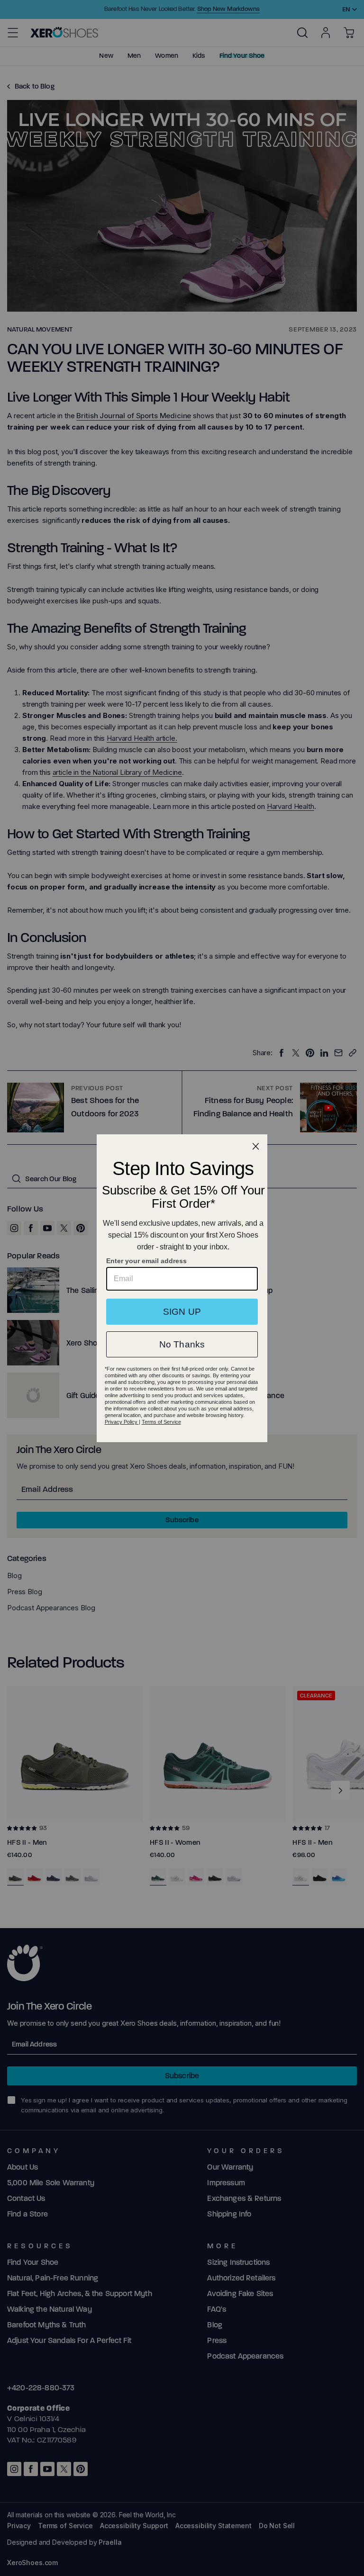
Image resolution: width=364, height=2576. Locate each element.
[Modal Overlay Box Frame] (182, 1288)
